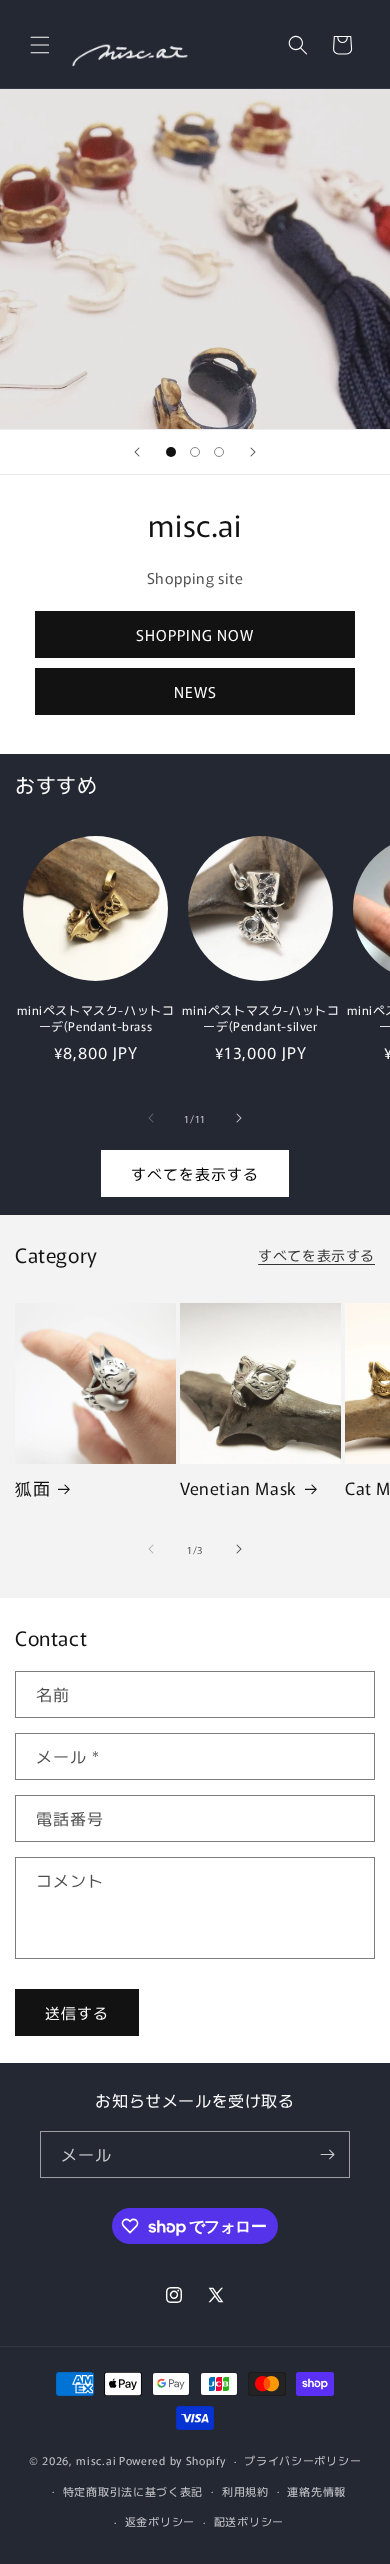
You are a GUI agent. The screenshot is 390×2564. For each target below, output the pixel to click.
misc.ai (96, 2460)
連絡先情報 (316, 2491)
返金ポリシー (160, 2521)
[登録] (327, 2154)
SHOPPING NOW (195, 634)
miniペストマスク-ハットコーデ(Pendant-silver (261, 1017)
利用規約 (245, 2491)
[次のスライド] (253, 452)
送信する (77, 2012)
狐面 (32, 1488)
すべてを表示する (195, 1173)
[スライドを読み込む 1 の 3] (171, 452)
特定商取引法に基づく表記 (133, 2491)
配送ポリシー (249, 2521)
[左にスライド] (151, 1118)
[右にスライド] (239, 1118)
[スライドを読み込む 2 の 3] (195, 452)
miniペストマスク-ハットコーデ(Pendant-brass (96, 1017)
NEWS (195, 691)
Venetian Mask (238, 1488)
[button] (40, 45)
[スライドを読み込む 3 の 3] (219, 452)
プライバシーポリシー (302, 2460)
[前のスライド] (137, 452)
